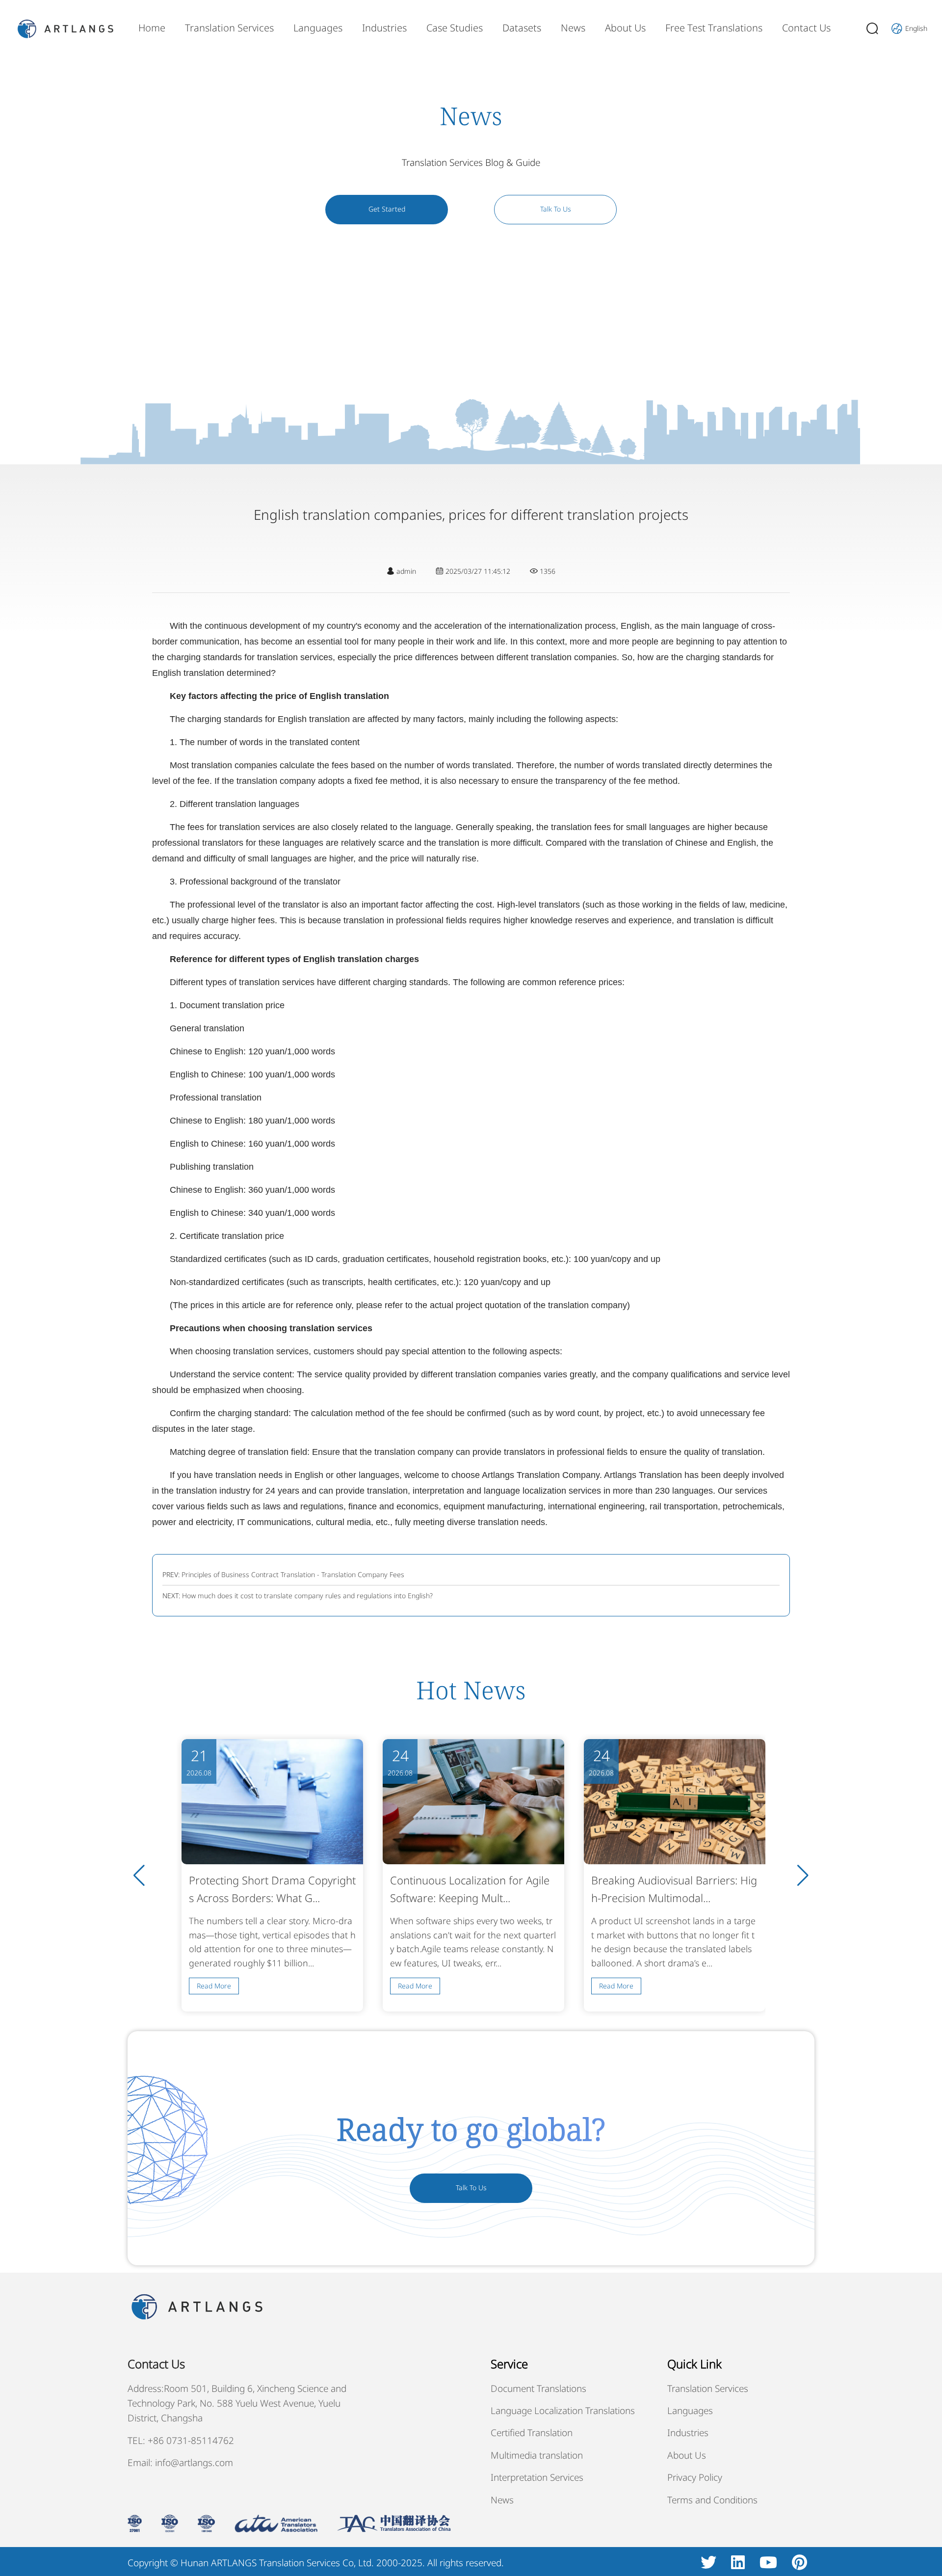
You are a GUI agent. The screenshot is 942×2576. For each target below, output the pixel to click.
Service (509, 2364)
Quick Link (694, 2364)
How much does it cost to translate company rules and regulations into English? (307, 1596)
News (573, 28)
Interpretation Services (537, 2477)
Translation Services (229, 28)
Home (152, 28)
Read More (214, 1986)
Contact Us (806, 28)
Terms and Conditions (712, 2500)
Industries (384, 28)
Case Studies (455, 28)
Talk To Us (556, 209)
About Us (625, 28)
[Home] (65, 28)
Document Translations (538, 2388)
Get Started (387, 209)
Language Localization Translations (563, 2411)
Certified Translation (532, 2433)
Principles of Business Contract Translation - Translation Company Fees (293, 1574)
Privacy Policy (695, 2477)
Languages (318, 28)
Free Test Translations (714, 28)
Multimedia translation (537, 2455)
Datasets (522, 28)
